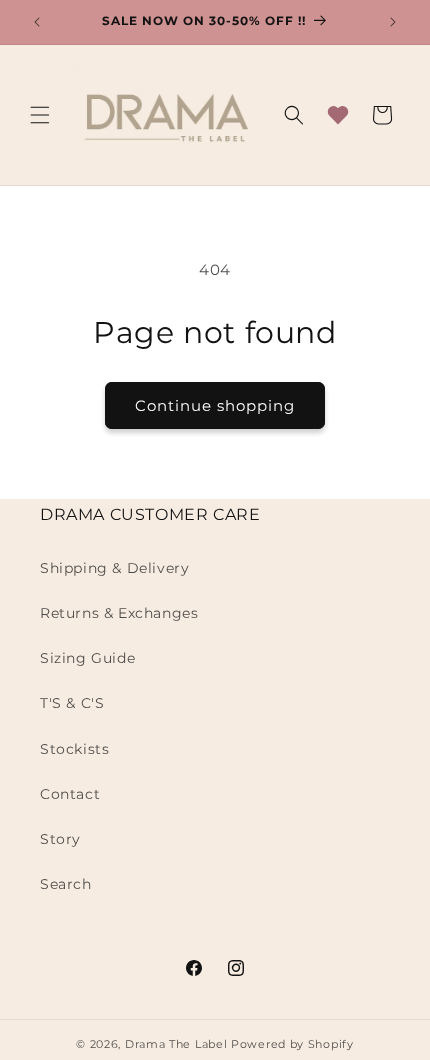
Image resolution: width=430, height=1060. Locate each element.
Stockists (74, 749)
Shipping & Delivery (114, 568)
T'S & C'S (72, 703)
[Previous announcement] (37, 22)
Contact (70, 794)
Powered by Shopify (292, 1044)
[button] (40, 115)
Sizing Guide (87, 658)
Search (66, 884)
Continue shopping (215, 405)
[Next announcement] (393, 22)
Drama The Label (178, 1044)
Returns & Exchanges (119, 613)
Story (60, 839)
